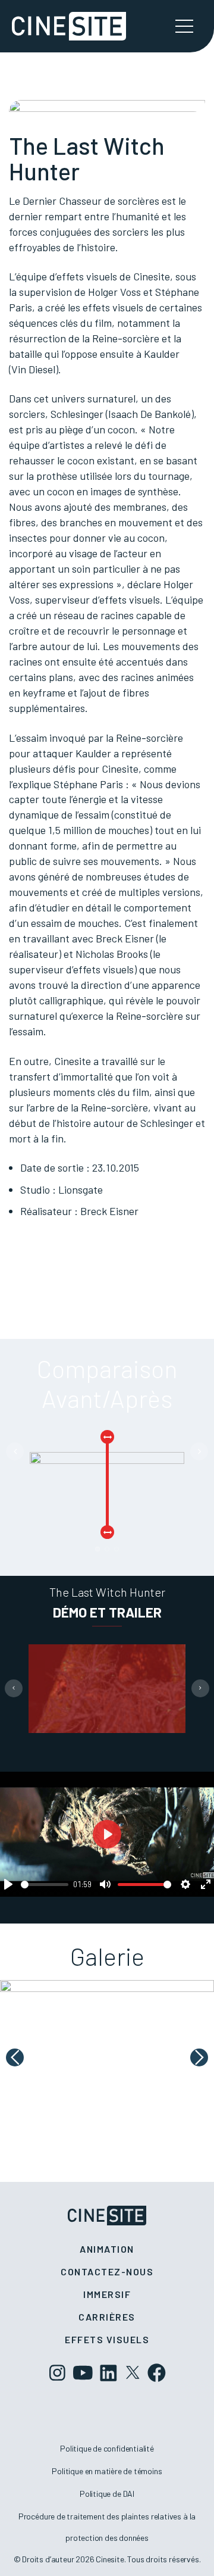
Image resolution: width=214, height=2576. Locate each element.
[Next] (199, 1451)
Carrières (107, 2317)
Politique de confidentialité (107, 2448)
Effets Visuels (107, 2339)
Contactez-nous (107, 2271)
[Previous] (15, 1451)
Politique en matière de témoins (107, 2471)
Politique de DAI (107, 2494)
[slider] (45, 1885)
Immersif (107, 2294)
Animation (107, 2249)
